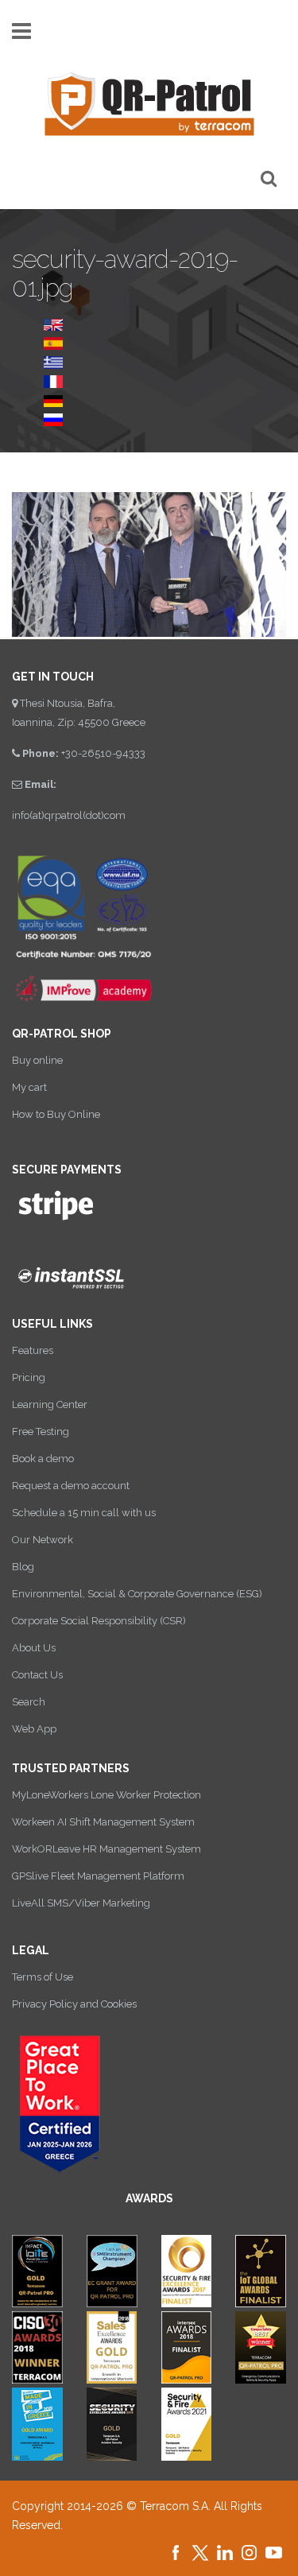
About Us (34, 1648)
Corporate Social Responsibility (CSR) (99, 1621)
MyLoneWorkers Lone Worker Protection (106, 1795)
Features (33, 1350)
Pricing (29, 1377)
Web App (34, 1729)
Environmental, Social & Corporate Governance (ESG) (137, 1594)
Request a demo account (71, 1486)
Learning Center (50, 1404)
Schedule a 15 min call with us (84, 1513)
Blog (23, 1567)
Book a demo (43, 1459)
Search (29, 1702)
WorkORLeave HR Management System (106, 1849)
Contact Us (37, 1675)
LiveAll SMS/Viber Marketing (81, 1903)
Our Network (43, 1540)
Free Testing (41, 1432)
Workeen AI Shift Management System (103, 1822)
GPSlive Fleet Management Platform (98, 1876)
